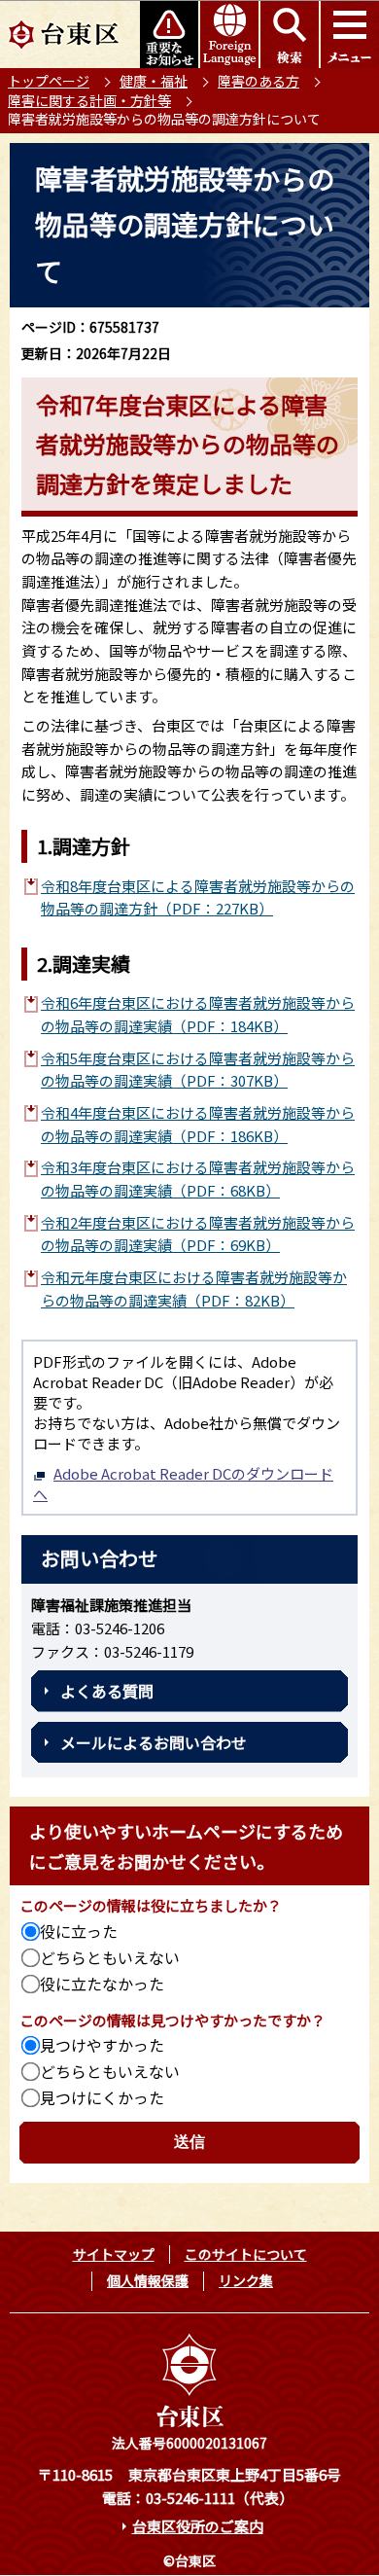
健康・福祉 (154, 81)
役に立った (79, 1931)
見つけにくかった (102, 2097)
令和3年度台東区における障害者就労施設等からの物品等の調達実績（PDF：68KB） (198, 1179)
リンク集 (246, 2280)
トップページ (49, 81)
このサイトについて (246, 2254)
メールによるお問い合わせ (154, 1742)
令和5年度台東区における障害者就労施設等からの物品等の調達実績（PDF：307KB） (198, 1070)
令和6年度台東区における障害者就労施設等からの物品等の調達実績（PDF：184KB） (198, 1014)
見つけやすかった (102, 2045)
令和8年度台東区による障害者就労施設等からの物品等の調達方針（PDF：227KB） (198, 897)
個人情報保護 (148, 2280)
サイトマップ (114, 2254)
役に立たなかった (102, 1984)
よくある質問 (107, 1691)
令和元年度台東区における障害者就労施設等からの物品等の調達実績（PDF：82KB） (194, 1288)
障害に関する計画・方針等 (89, 100)
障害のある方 (258, 81)
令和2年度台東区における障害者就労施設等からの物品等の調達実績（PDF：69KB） (198, 1234)
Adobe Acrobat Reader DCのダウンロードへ (183, 1484)
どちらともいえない (110, 1957)
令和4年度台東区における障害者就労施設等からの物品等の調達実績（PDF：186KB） (198, 1124)
